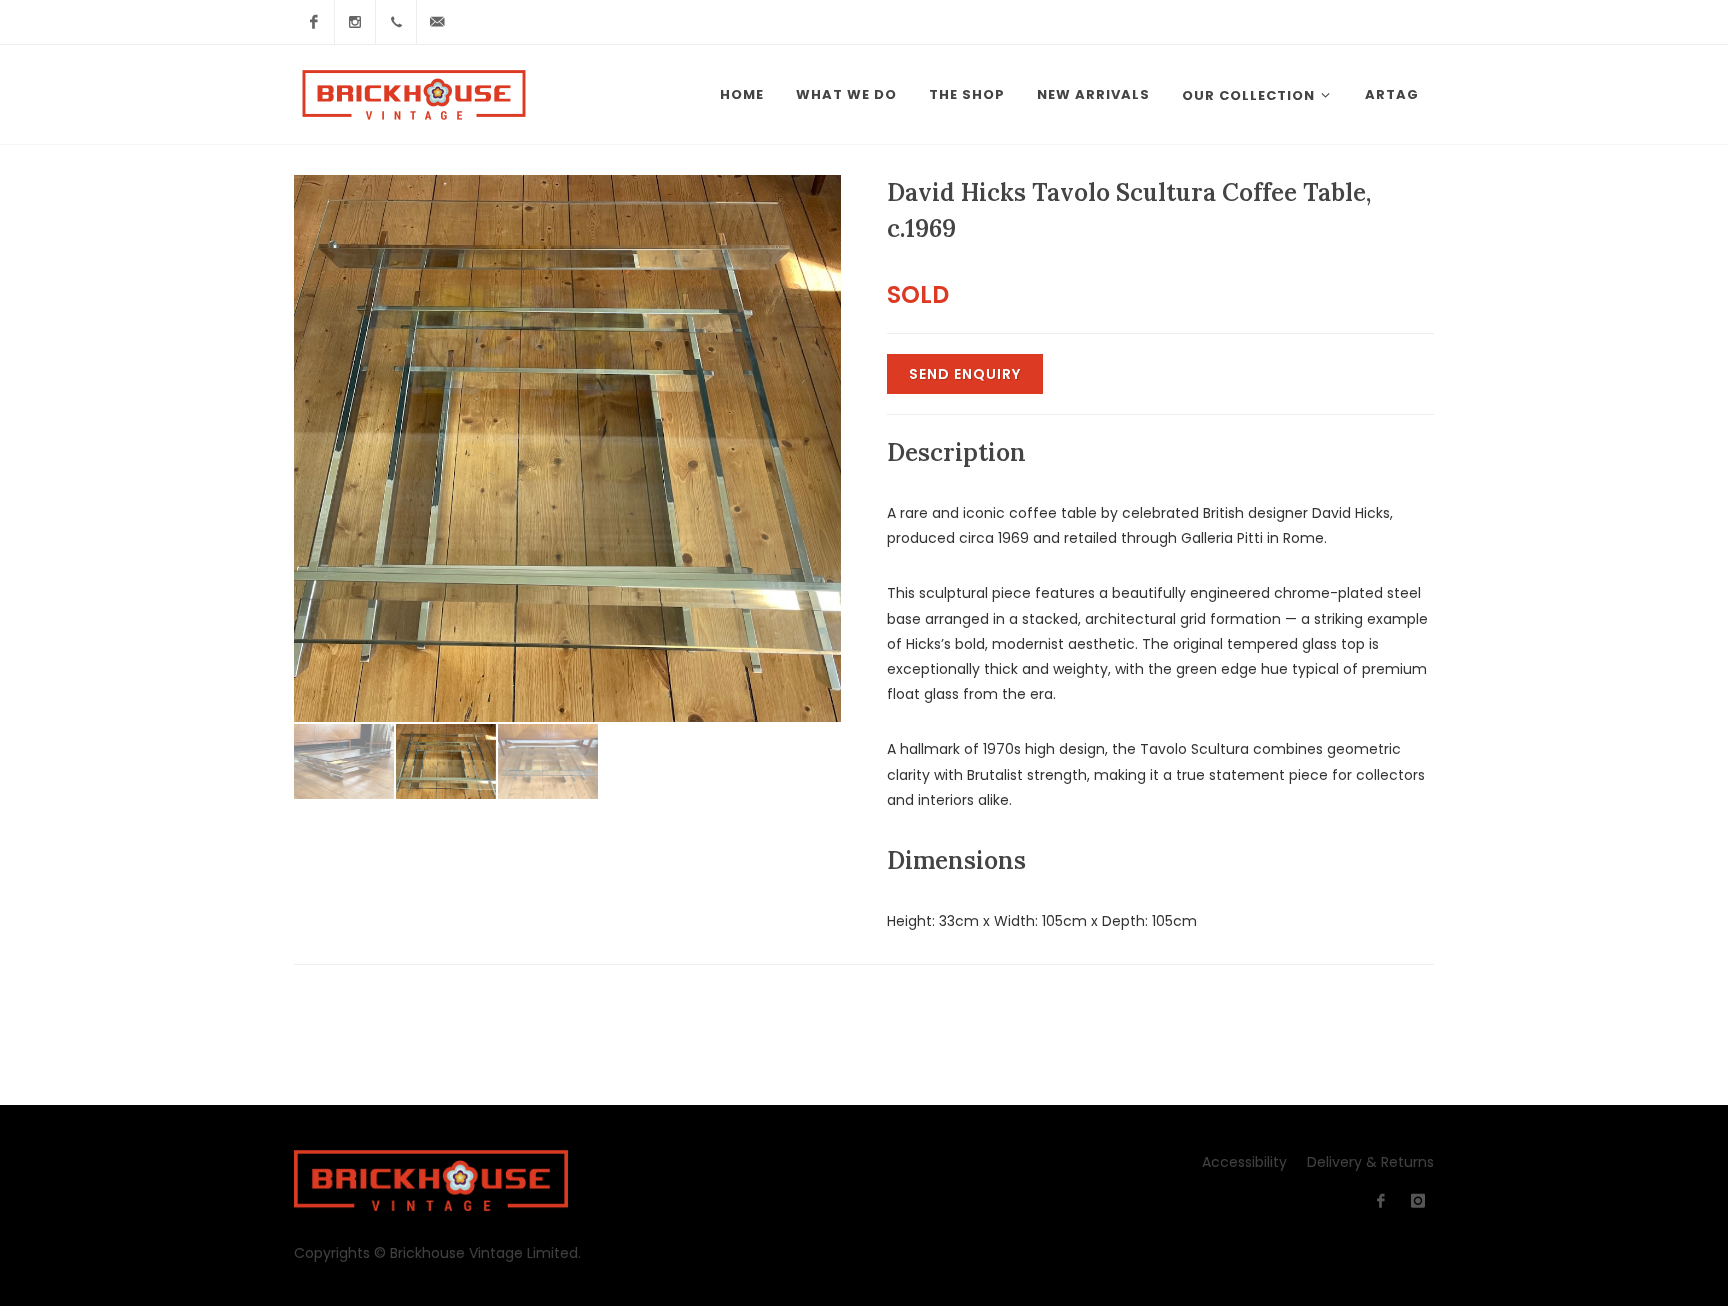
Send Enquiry (965, 374)
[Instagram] (355, 22)
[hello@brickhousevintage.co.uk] (437, 22)
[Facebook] (314, 22)
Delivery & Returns (1370, 1162)
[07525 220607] (396, 22)
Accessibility (1244, 1162)
